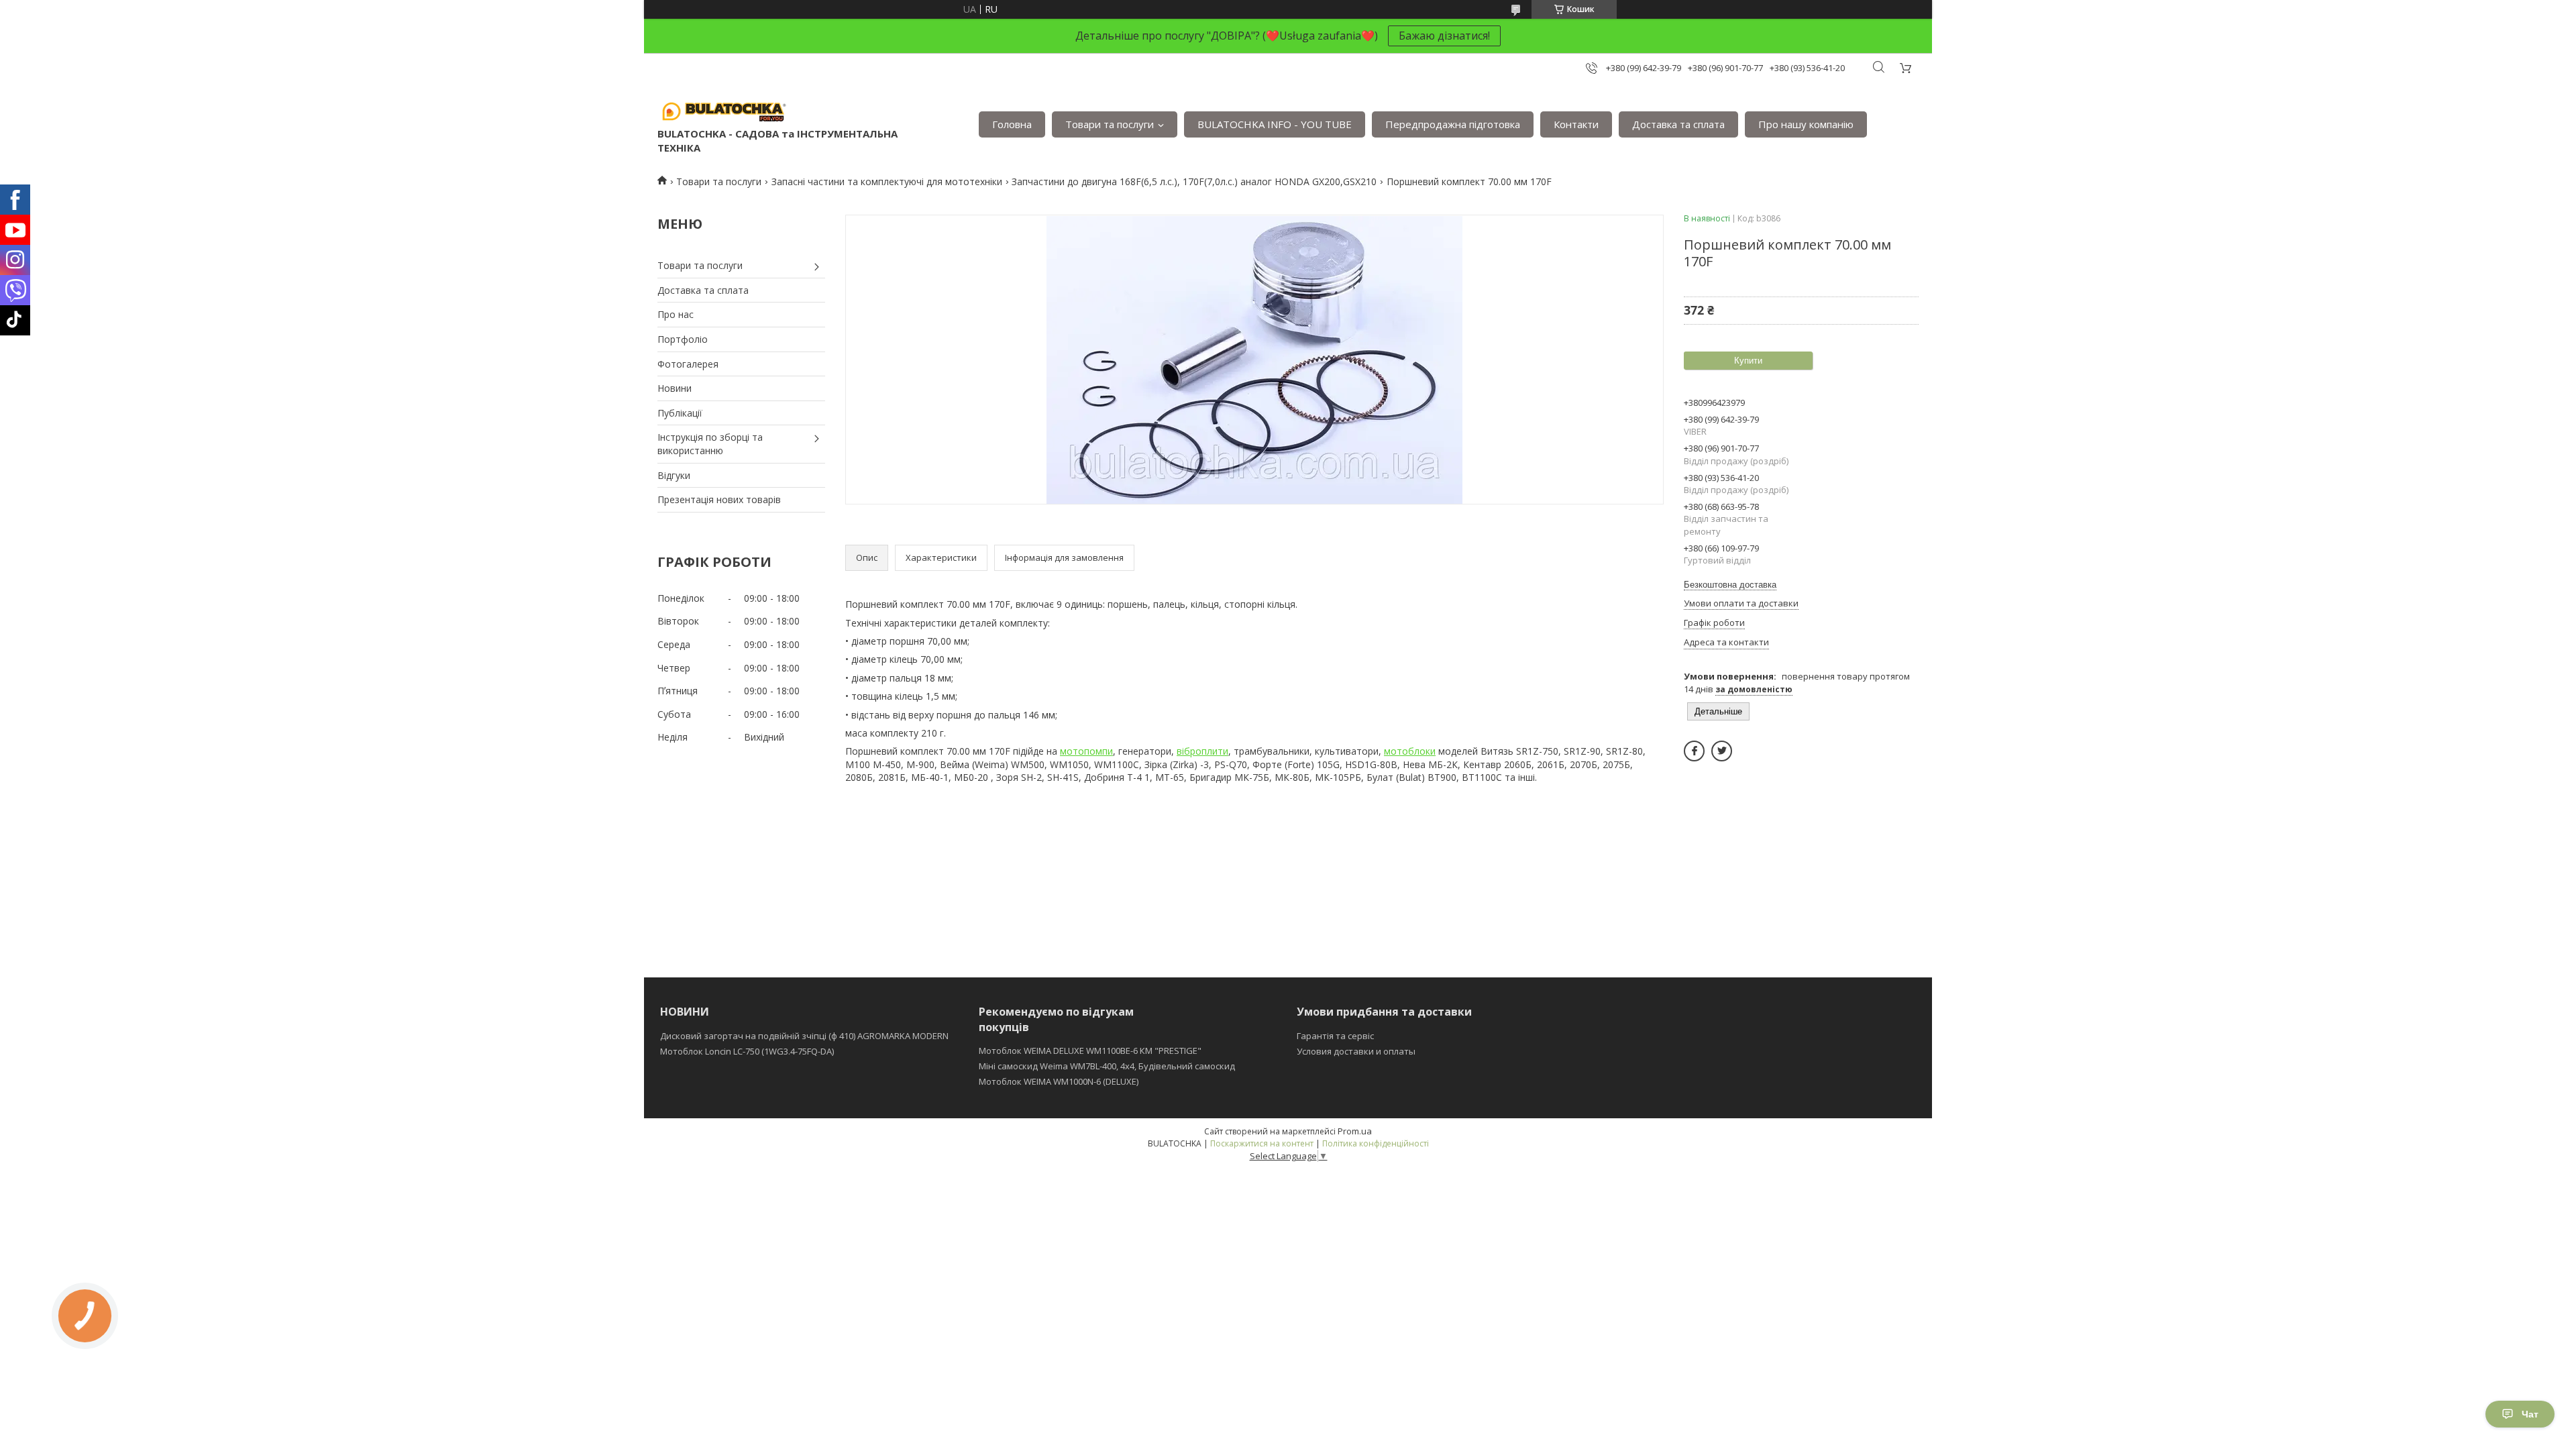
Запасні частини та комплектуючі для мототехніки (887, 181)
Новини (675, 388)
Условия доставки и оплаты (1356, 1051)
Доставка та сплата (1678, 124)
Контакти (1576, 124)
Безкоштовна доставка (1730, 585)
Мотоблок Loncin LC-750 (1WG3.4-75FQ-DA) (747, 1051)
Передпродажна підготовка (1453, 124)
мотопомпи (1086, 751)
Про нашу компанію (1806, 124)
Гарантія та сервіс (1335, 1036)
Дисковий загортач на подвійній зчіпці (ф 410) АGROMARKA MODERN (804, 1036)
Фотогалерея (688, 364)
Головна (1012, 124)
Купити (1748, 361)
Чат (2530, 1414)
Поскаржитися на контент (1262, 1143)
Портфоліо (683, 339)
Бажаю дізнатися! (1444, 36)
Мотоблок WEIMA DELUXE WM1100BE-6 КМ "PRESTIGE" (1090, 1051)
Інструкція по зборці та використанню (710, 444)
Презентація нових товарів (719, 499)
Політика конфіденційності (1376, 1143)
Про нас (676, 314)
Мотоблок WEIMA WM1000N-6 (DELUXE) (1059, 1081)
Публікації (680, 413)
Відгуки (674, 475)
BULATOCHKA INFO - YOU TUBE (1275, 124)
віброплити (1202, 751)
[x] (1722, 751)
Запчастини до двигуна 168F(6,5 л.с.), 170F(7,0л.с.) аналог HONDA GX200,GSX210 (1194, 181)
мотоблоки (1410, 751)
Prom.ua (1355, 1131)
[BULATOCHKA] (724, 111)
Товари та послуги (1110, 124)
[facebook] (1694, 751)
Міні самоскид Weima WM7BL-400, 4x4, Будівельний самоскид (1107, 1066)
